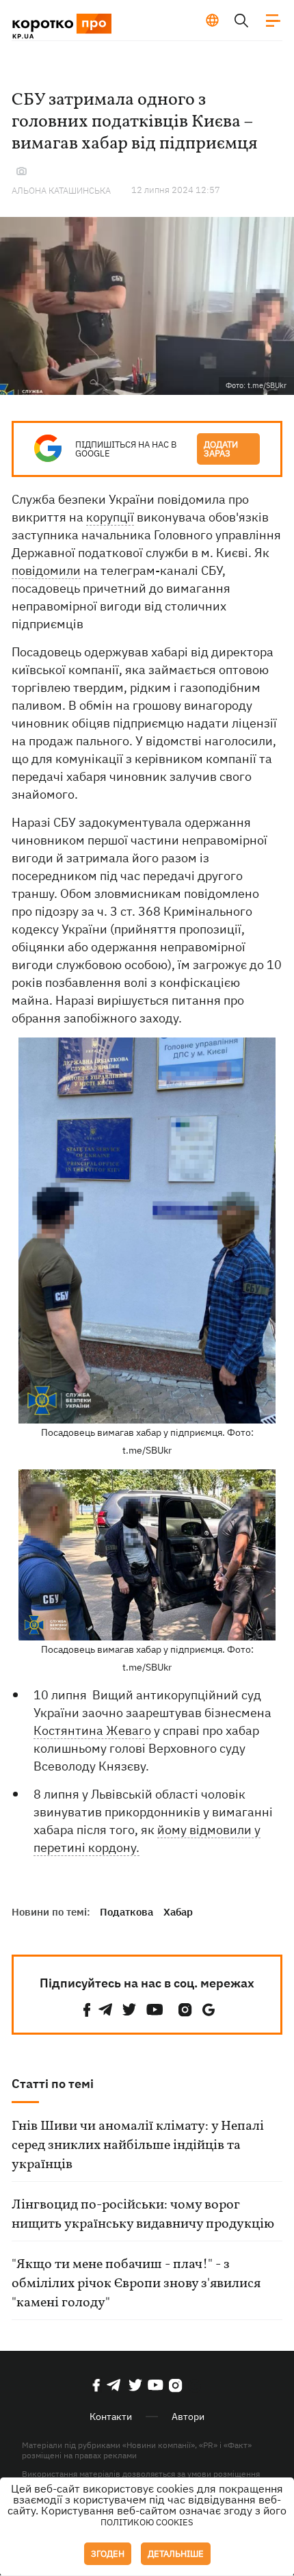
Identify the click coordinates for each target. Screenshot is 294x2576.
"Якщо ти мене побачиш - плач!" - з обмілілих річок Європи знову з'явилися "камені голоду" (136, 2284)
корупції (110, 517)
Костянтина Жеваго (92, 1730)
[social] (87, 2010)
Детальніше (176, 2554)
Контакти (111, 2417)
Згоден (108, 2554)
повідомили (46, 570)
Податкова (126, 1912)
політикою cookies (147, 2522)
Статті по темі (53, 2084)
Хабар (178, 1912)
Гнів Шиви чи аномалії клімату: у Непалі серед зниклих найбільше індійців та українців (138, 2146)
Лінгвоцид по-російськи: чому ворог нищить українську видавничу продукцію (143, 2215)
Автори (188, 2417)
